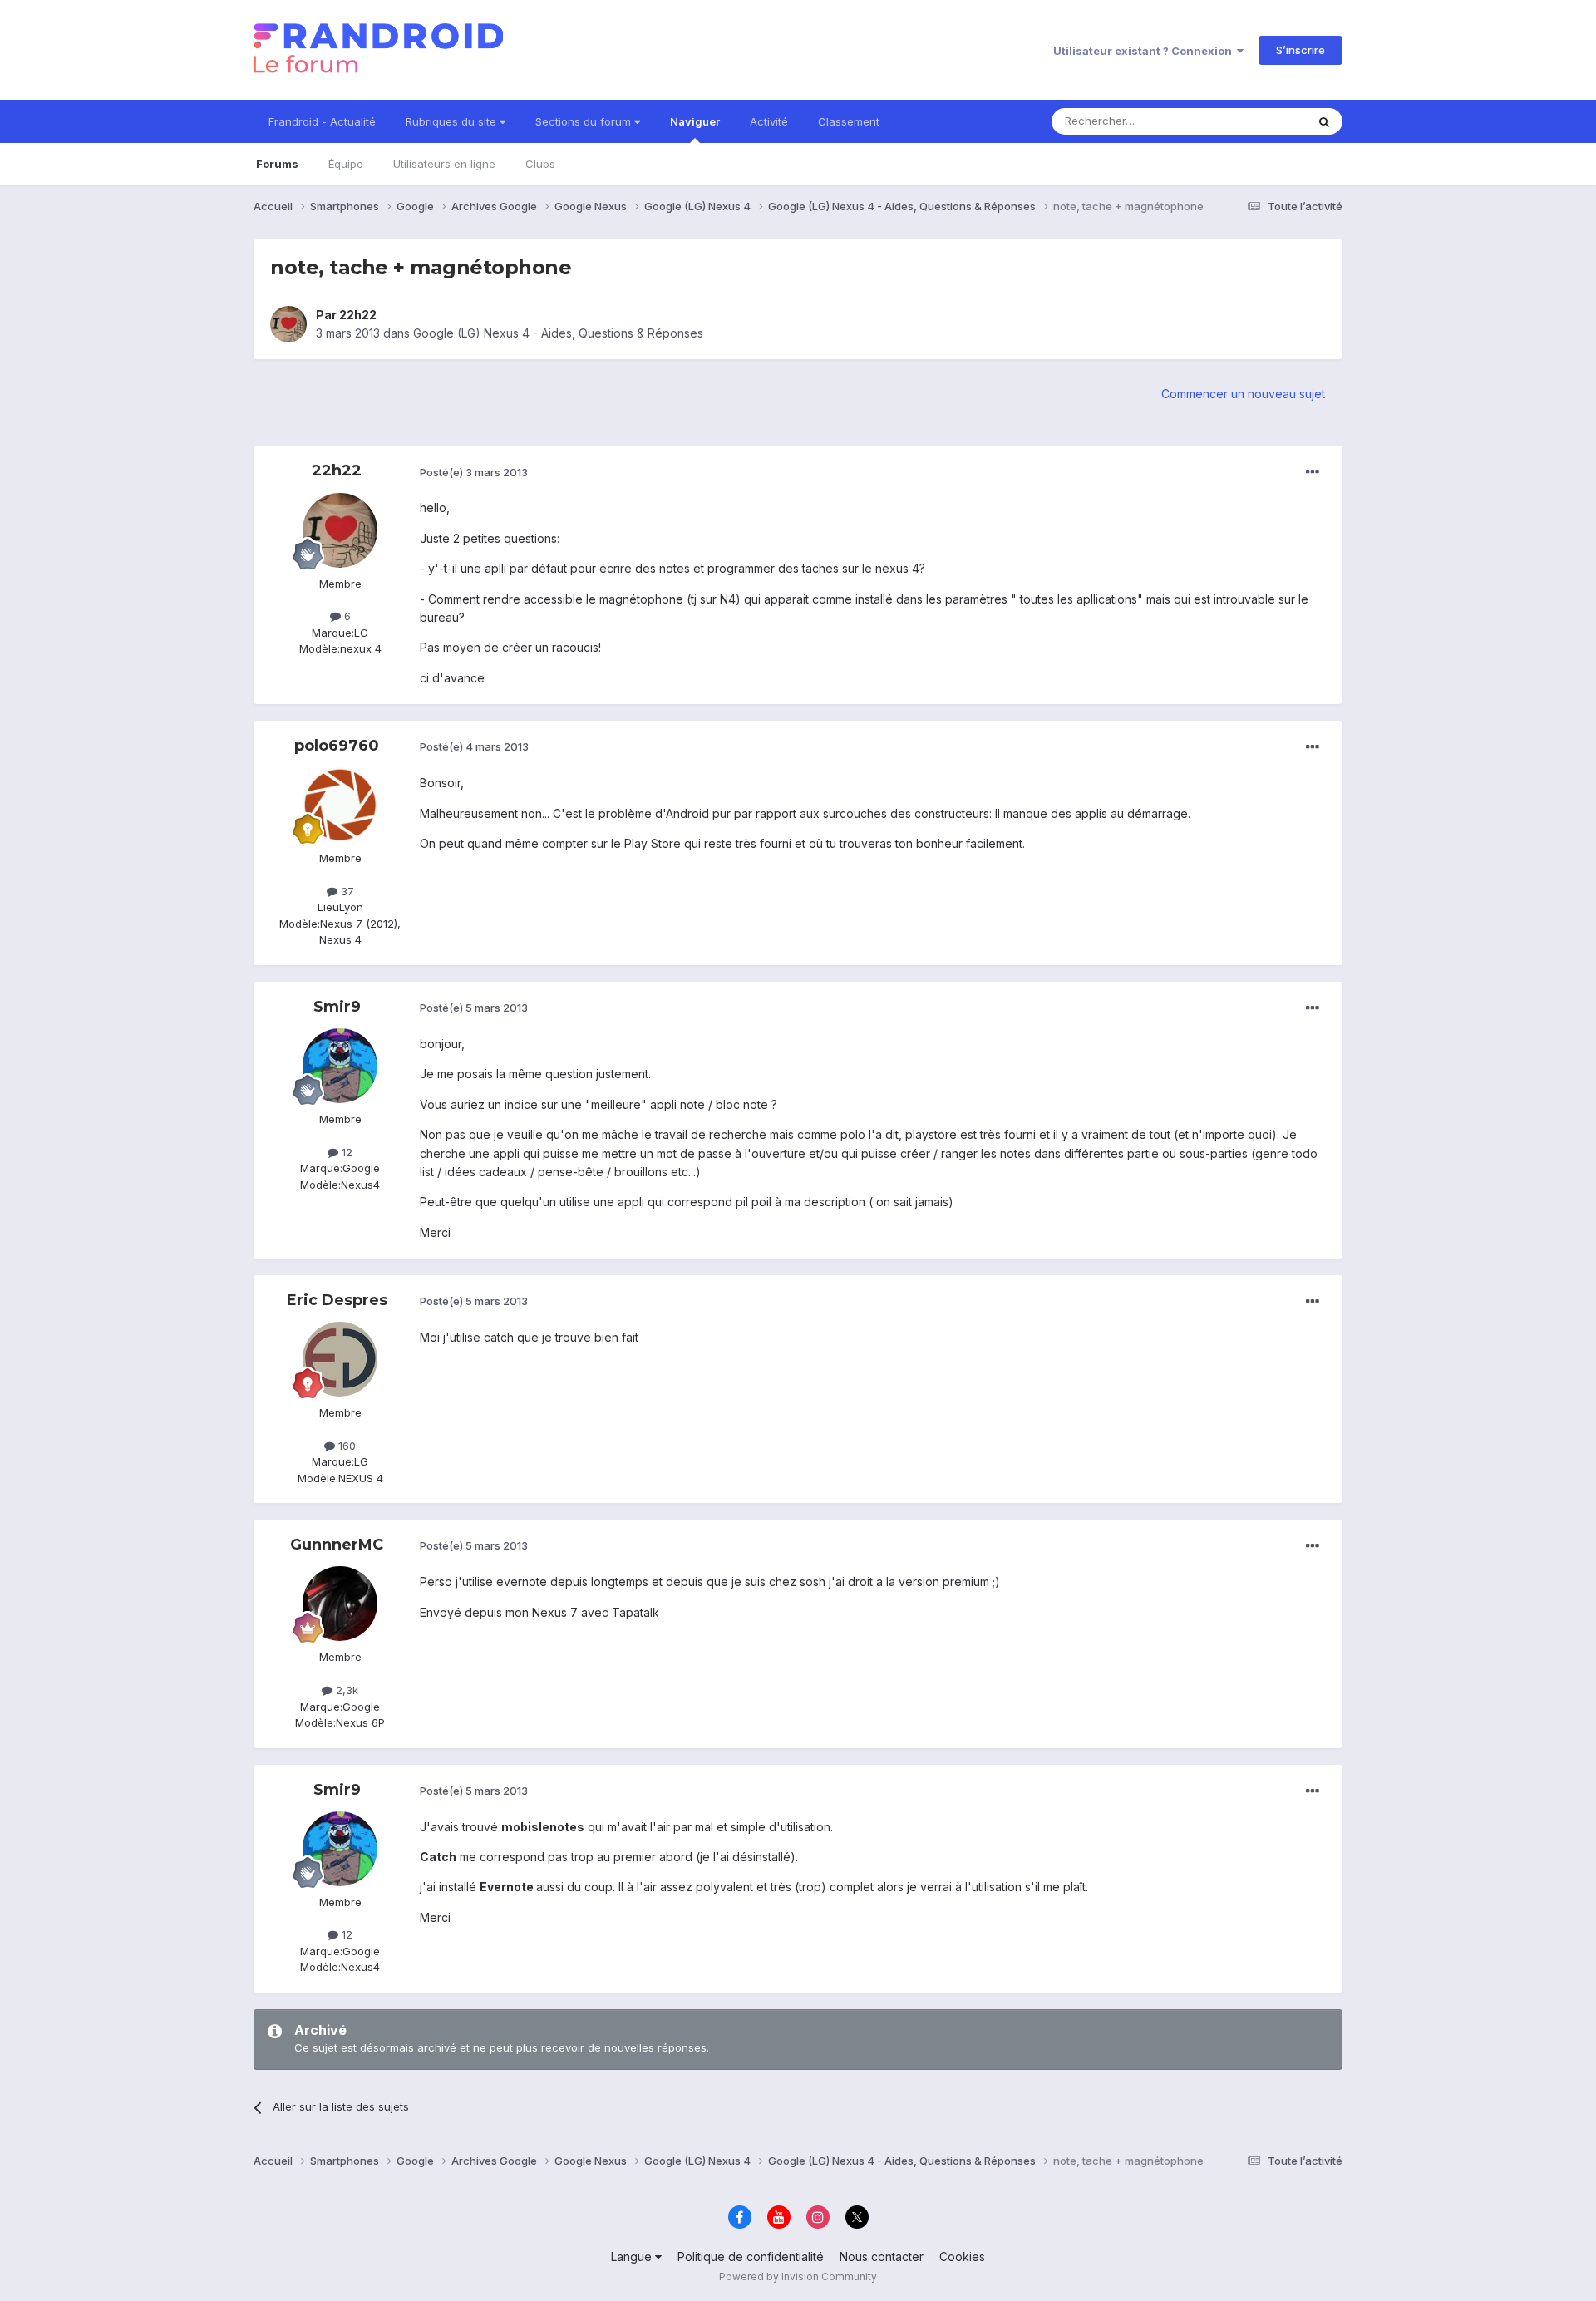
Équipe (346, 164)
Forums (277, 164)
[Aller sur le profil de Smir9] (340, 1066)
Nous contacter (882, 2257)
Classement (849, 121)
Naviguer (695, 121)
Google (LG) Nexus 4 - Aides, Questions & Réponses (558, 333)
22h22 (358, 315)
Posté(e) (474, 472)
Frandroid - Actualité (322, 121)
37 (346, 891)
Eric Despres (337, 1300)
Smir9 (337, 1007)
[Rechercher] (1324, 121)
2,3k (345, 1690)
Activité (769, 121)
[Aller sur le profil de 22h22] (288, 324)
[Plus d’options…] (1313, 472)
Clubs (540, 164)
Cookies (962, 2257)
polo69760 (337, 746)
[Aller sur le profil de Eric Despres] (340, 1359)
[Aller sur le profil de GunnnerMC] (340, 1604)
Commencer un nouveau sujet (1243, 394)
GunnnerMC (337, 1545)
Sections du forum (585, 121)
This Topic (1257, 121)
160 (345, 1446)
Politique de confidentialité (751, 2257)
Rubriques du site (453, 121)
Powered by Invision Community (798, 2276)
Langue (633, 2257)
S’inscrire (1300, 50)
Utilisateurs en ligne (444, 164)
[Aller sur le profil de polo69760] (340, 805)
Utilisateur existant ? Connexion (1145, 51)
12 (345, 1152)
